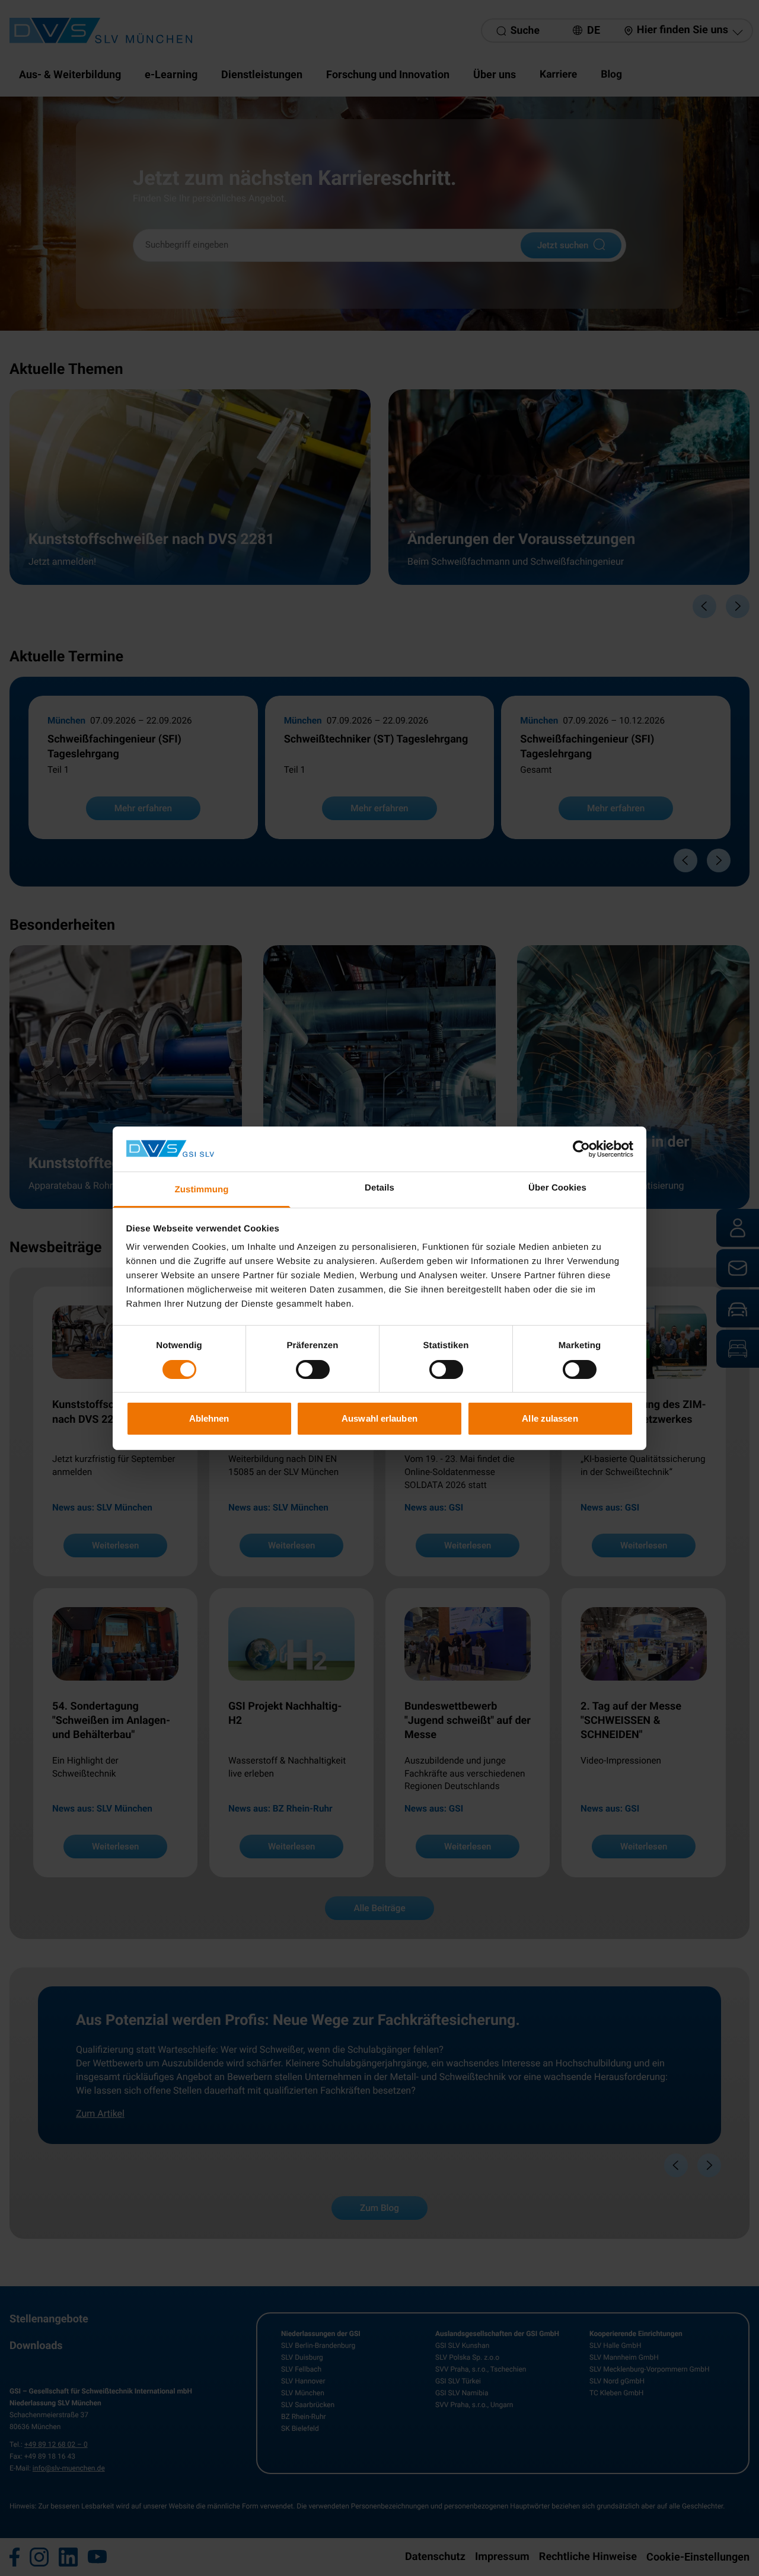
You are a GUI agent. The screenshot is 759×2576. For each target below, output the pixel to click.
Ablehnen (209, 1418)
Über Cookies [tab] (557, 1188)
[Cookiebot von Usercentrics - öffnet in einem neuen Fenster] (581, 1149)
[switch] (313, 1369)
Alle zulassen (550, 1418)
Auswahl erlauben (379, 1418)
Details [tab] (379, 1188)
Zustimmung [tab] (202, 1190)
